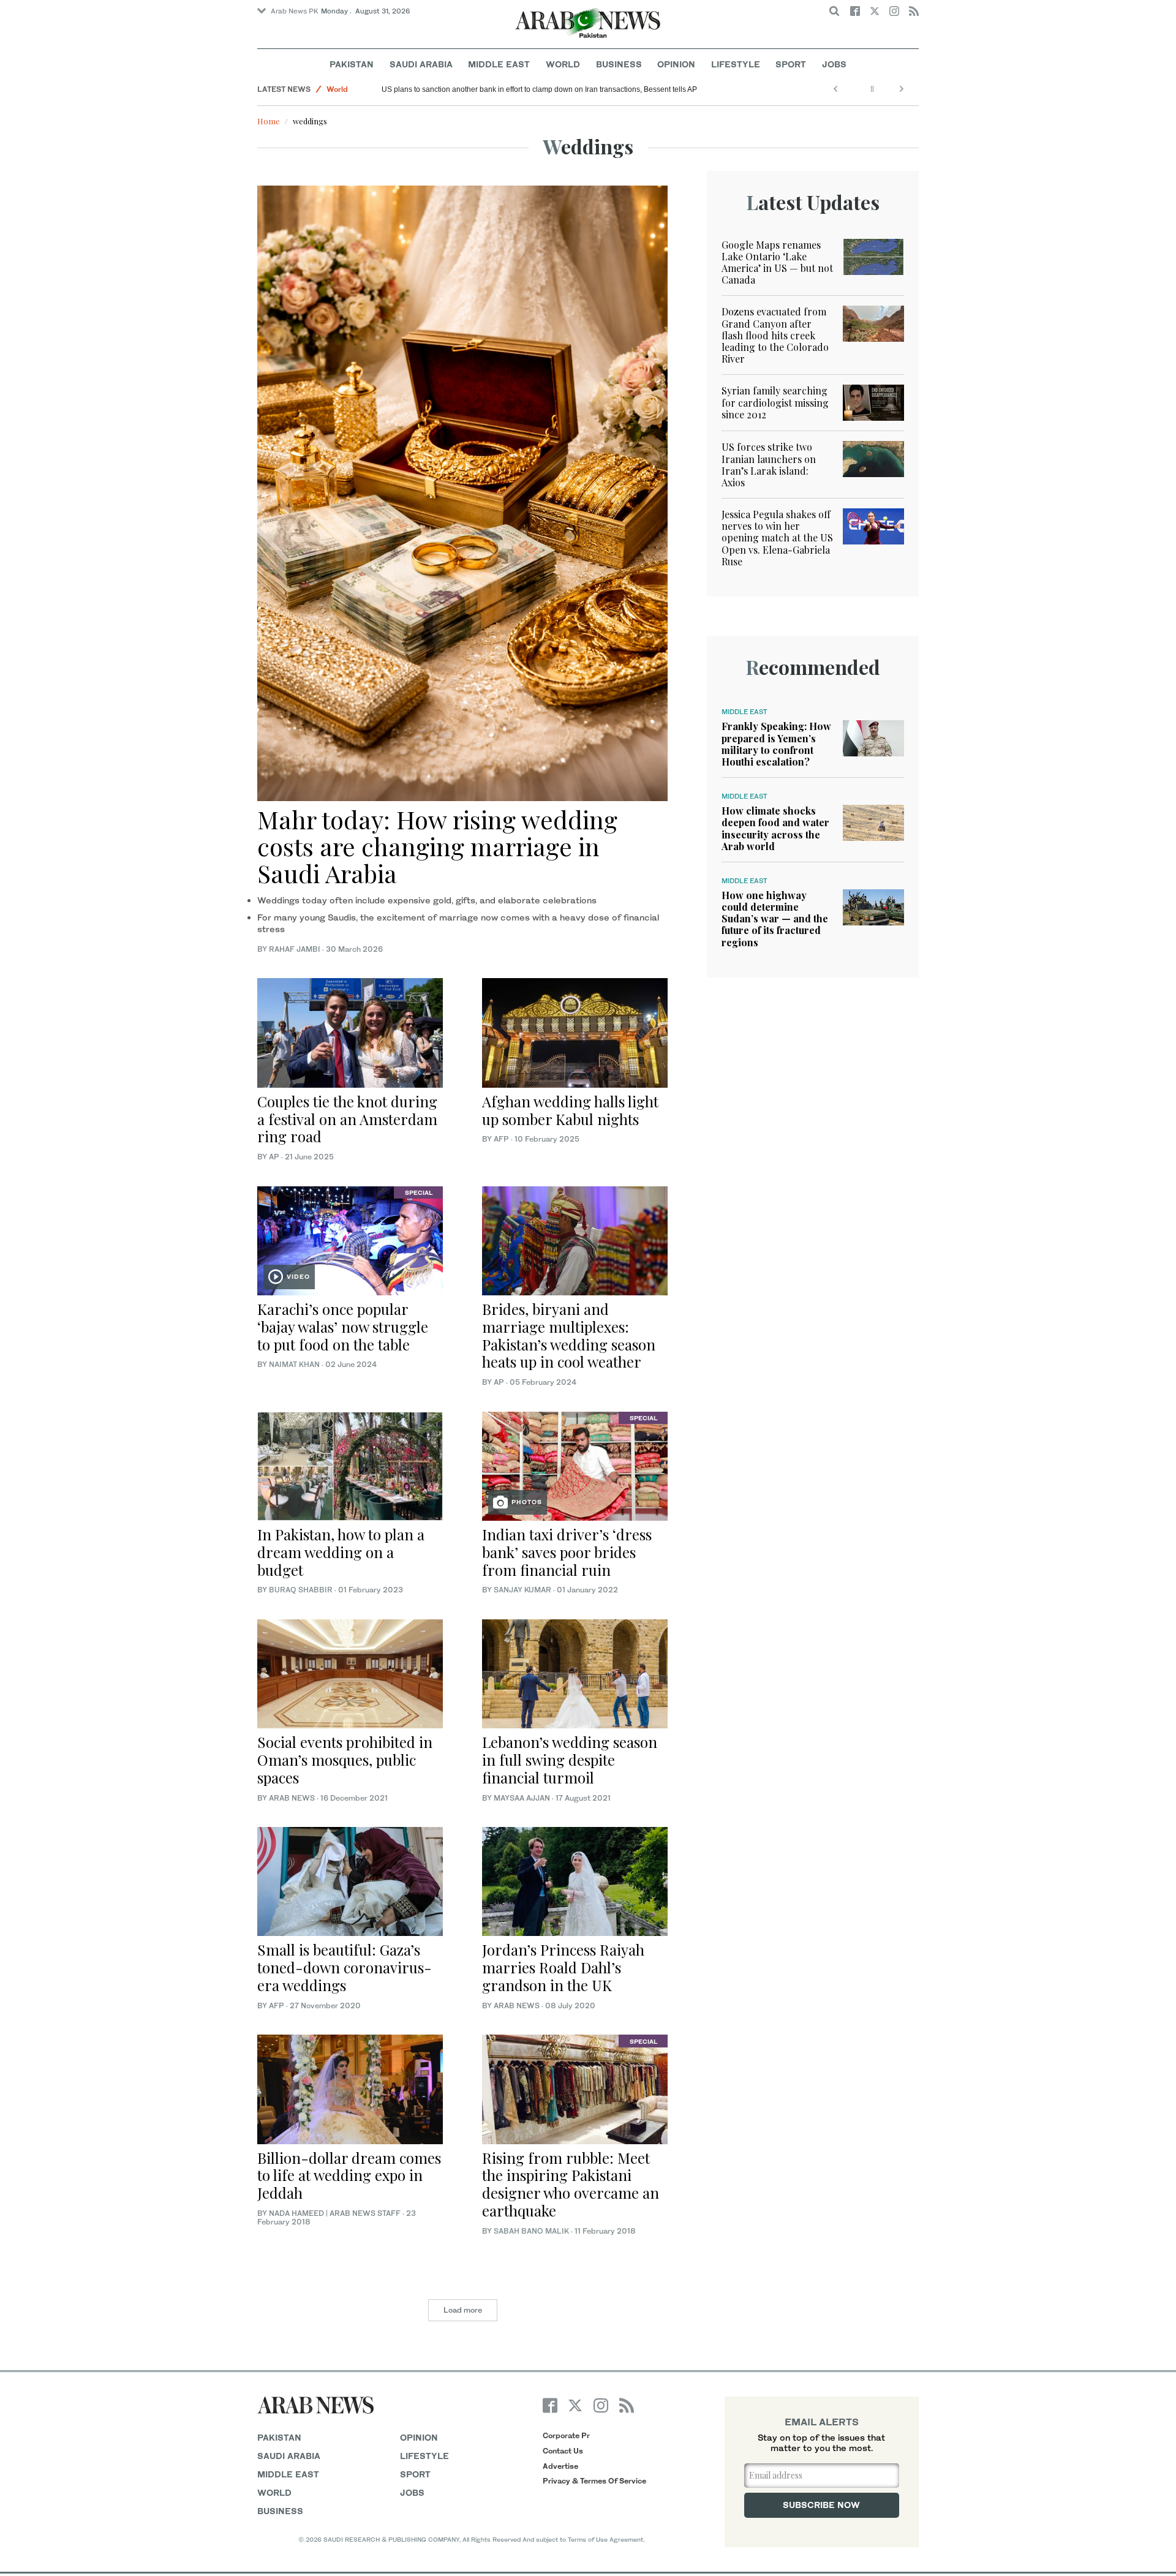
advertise (560, 2466)
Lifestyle (736, 64)
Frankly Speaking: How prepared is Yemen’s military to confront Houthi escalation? (776, 744)
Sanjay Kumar (522, 1590)
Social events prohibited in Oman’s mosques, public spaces (345, 1760)
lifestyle (424, 2456)
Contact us (563, 2451)
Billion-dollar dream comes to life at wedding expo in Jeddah (349, 2175)
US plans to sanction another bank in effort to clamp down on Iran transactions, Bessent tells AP (539, 89)
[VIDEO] (350, 1239)
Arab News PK (295, 11)
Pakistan (352, 64)
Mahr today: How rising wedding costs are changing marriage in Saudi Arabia (437, 846)
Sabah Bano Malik (531, 2231)
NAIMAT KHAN (294, 1364)
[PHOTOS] (575, 1465)
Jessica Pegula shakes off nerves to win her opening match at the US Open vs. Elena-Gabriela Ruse (777, 538)
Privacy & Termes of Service (594, 2481)
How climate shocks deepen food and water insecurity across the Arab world (775, 828)
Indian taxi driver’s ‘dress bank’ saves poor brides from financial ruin (567, 1552)
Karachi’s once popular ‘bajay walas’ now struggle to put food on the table (343, 1327)
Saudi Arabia (421, 64)
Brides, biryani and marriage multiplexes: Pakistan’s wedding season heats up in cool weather (569, 1335)
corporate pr (566, 2435)
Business (619, 64)
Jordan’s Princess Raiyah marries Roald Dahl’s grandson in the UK (563, 1967)
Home (269, 121)
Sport (791, 64)
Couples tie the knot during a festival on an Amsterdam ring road (347, 1119)
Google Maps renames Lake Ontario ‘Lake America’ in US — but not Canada (777, 262)
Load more (463, 2310)
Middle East (499, 64)
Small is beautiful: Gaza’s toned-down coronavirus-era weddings (345, 1967)
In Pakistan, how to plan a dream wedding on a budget (341, 1552)
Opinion (676, 64)
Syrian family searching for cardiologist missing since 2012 (775, 402)
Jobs (834, 64)
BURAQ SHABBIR (301, 1590)
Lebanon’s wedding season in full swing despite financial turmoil (570, 1760)
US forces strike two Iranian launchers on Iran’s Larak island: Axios (769, 465)
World (563, 64)
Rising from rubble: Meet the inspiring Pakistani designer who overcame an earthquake (571, 2184)
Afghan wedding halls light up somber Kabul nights (570, 1110)
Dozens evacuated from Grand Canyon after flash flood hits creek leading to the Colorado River (775, 335)
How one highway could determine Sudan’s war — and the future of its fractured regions (775, 919)
